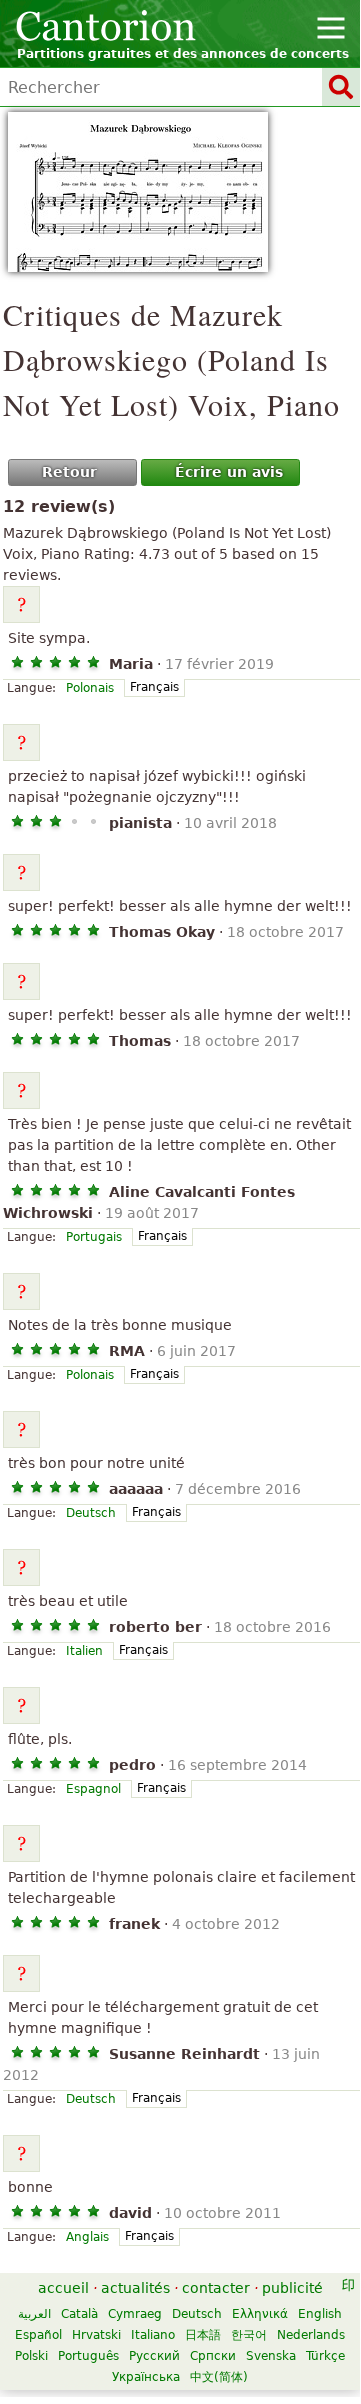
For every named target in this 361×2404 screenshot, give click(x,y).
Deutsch (91, 1513)
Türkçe (325, 2356)
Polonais (90, 688)
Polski (31, 2356)
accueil (63, 2288)
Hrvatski (96, 2335)
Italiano (153, 2335)
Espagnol (93, 1789)
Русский (154, 2356)
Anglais (87, 2237)
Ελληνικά (260, 2314)
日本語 (203, 2335)
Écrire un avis (229, 472)
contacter (216, 2288)
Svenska (271, 2356)
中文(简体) (219, 2377)
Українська (146, 2377)
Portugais (94, 1237)
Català (79, 2314)
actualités (135, 2288)
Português (88, 2356)
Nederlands (311, 2335)
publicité (292, 2288)
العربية (34, 2314)
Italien (84, 1651)
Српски (213, 2356)
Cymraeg (135, 2314)
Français (154, 687)
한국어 (249, 2335)
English (320, 2314)
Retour (69, 472)
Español (38, 2335)
